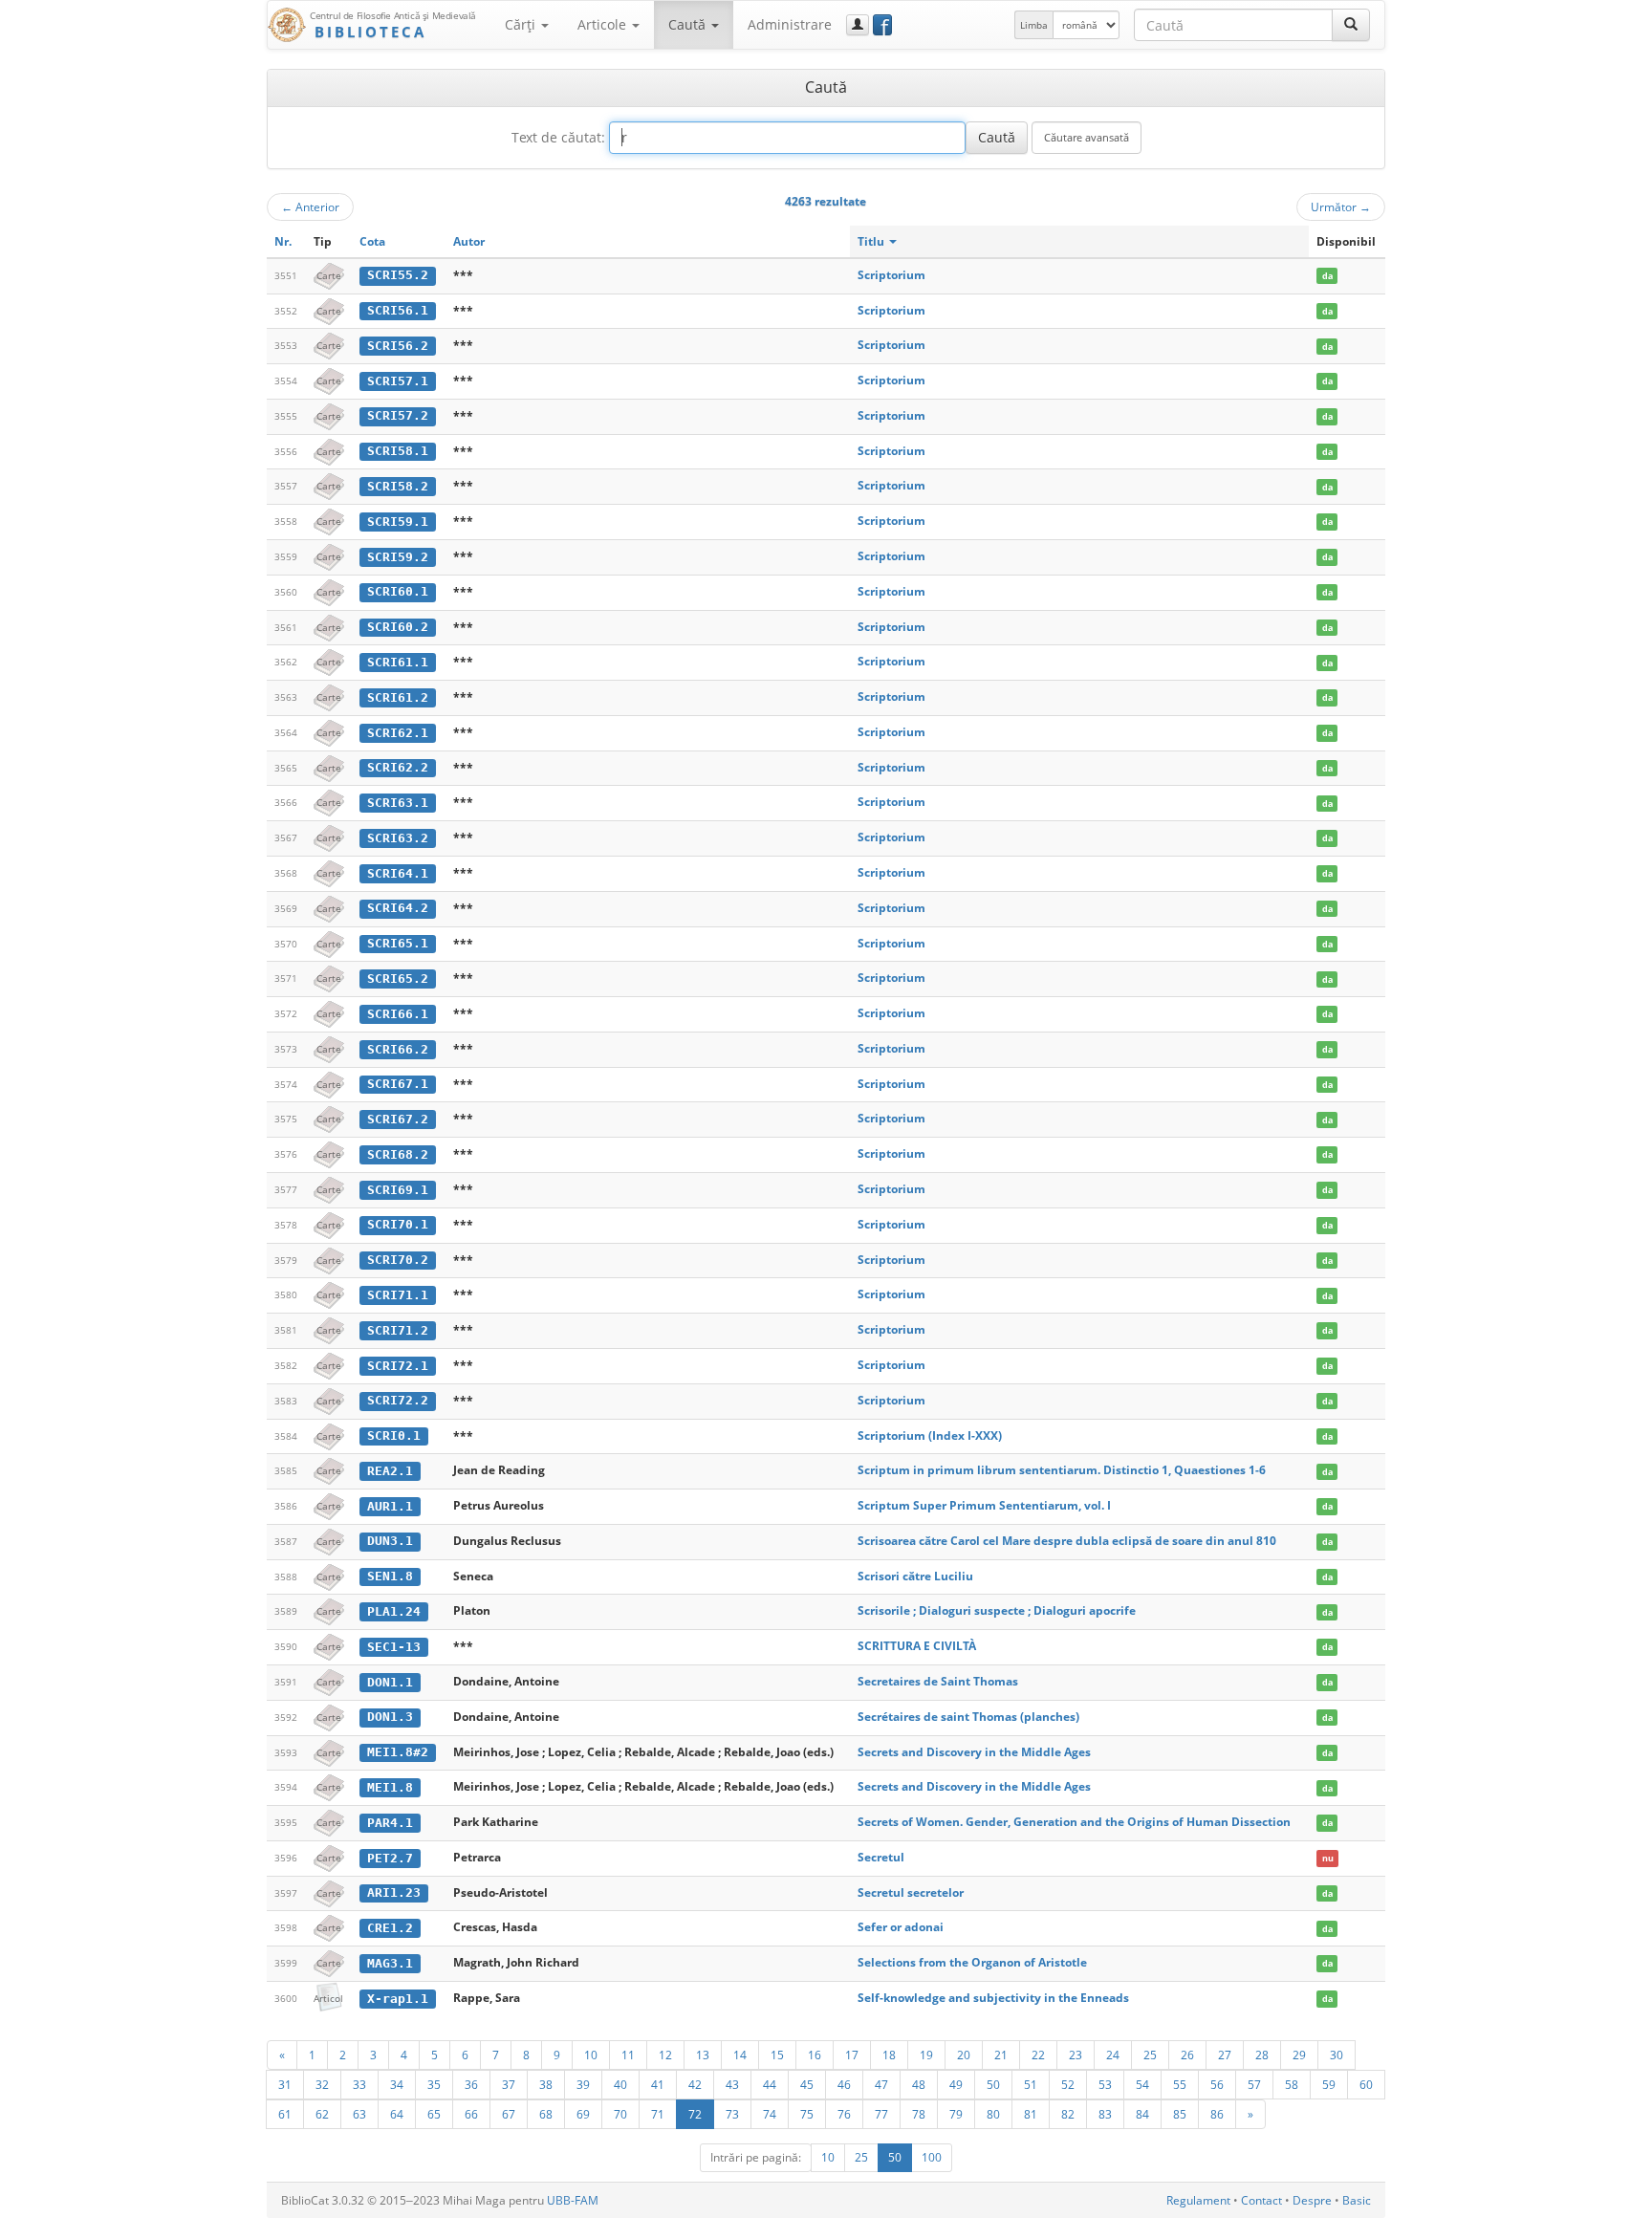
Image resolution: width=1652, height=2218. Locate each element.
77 (881, 2114)
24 (1113, 2055)
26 (1187, 2055)
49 (956, 2084)
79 (956, 2114)
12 (665, 2055)
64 (397, 2114)
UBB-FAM (573, 2200)
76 (844, 2114)
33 (359, 2084)
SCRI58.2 (398, 486)
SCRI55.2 (398, 275)
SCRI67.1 (398, 1084)
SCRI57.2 (398, 415)
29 (1299, 2055)
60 (1366, 2084)
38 (546, 2084)
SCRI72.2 (398, 1400)
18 (889, 2055)
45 (807, 2084)
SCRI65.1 (398, 943)
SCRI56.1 (398, 310)
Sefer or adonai (901, 1927)
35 (434, 2084)
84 (1142, 2114)
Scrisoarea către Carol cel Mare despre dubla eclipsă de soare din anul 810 (1067, 1541)
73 (732, 2114)
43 (732, 2084)
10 (591, 2055)
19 (926, 2055)
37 (509, 2084)
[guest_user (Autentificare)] (858, 25)
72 (695, 2114)
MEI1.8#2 (398, 1752)
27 (1225, 2055)
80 (993, 2114)
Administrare (790, 24)
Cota (372, 241)
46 (844, 2084)
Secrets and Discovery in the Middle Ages (974, 1752)
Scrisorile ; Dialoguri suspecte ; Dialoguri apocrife (997, 1610)
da (1327, 276)
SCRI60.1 (398, 591)
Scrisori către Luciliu (915, 1576)
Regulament (1198, 2200)
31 (285, 2084)
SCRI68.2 (398, 1154)
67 (509, 2114)
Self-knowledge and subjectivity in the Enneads (993, 1998)
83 (1105, 2114)
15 (777, 2055)
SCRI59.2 (398, 557)
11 (628, 2055)
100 (932, 2157)
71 (658, 2114)
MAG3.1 (390, 1963)
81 (1031, 2114)
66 (471, 2114)
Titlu (872, 241)
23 (1076, 2055)
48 (919, 2084)
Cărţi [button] (522, 24)
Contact (1261, 2200)
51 (1031, 2084)
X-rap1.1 (398, 1999)
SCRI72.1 (398, 1366)
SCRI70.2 (398, 1260)
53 (1105, 2084)
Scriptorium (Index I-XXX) (930, 1435)
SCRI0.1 (394, 1435)
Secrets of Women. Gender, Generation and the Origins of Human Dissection (1074, 1822)
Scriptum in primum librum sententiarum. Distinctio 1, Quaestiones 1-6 (1062, 1470)
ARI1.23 (394, 1892)
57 (1254, 2084)
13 (703, 2055)
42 (695, 2084)
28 (1262, 2055)
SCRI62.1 (398, 733)
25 (1150, 2055)
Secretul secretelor (911, 1892)
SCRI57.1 (398, 381)
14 (740, 2055)
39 (583, 2084)
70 (620, 2114)
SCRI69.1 (398, 1190)
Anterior (310, 207)
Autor (469, 241)
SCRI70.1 (398, 1224)
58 (1292, 2084)
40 (620, 2084)
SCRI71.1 (398, 1295)
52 (1068, 2084)
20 (964, 2055)
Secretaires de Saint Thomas (938, 1681)
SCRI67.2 (398, 1119)
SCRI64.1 (398, 873)
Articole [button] (604, 24)
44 (770, 2084)
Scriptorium (891, 275)
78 (919, 2114)
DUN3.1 (390, 1541)
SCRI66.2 (398, 1049)
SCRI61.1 (398, 662)
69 (583, 2114)
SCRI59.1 (398, 522)
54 (1142, 2084)
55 (1180, 2084)
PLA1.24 (394, 1611)
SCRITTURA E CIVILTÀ (917, 1646)
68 (546, 2114)
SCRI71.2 (398, 1330)
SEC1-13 (394, 1647)
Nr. (283, 241)
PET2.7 (390, 1858)
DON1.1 (390, 1682)
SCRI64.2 (398, 908)
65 (434, 2114)
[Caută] (1351, 25)
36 (471, 2084)
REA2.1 (390, 1471)
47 (881, 2084)
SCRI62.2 (398, 767)
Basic (1357, 2200)
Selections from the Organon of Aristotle (972, 1962)
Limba (1034, 25)
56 (1217, 2084)
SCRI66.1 (398, 1014)
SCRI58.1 (398, 451)
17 (852, 2055)
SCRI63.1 (398, 803)
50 (993, 2084)
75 (807, 2114)
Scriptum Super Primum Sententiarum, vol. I (984, 1505)
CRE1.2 (390, 1928)
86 (1217, 2114)
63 (359, 2114)
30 (1337, 2055)
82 (1068, 2114)
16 (815, 2055)
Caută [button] (689, 24)
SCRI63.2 (398, 838)
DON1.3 (390, 1717)
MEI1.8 (390, 1787)
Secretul (881, 1857)
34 (397, 2084)
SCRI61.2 (398, 697)
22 (1038, 2055)
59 (1329, 2084)
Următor (1341, 207)
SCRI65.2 (398, 979)
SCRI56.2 (398, 346)
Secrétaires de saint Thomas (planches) (968, 1717)
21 (1001, 2055)
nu (1328, 1858)
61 (285, 2114)
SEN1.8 (390, 1576)
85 (1180, 2114)
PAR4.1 (390, 1823)
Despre (1312, 2200)
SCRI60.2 (398, 627)
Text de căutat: (558, 137)
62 (322, 2114)
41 (658, 2084)
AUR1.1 (390, 1506)
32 (322, 2084)
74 (770, 2114)
